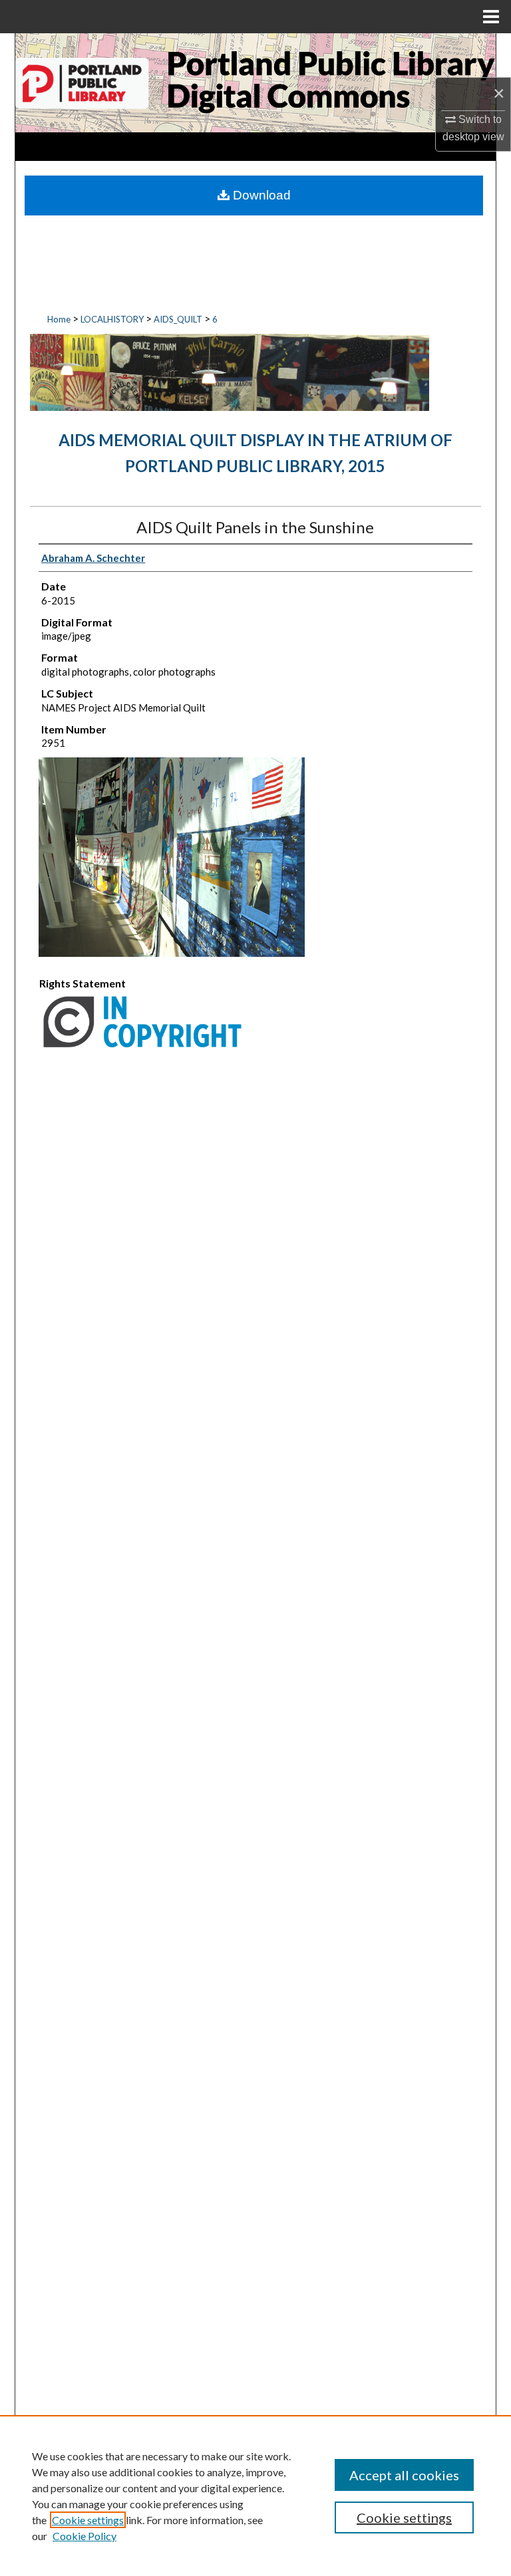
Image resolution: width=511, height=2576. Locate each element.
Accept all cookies (404, 2475)
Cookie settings (88, 2520)
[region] (255, 2496)
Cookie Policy (85, 2536)
